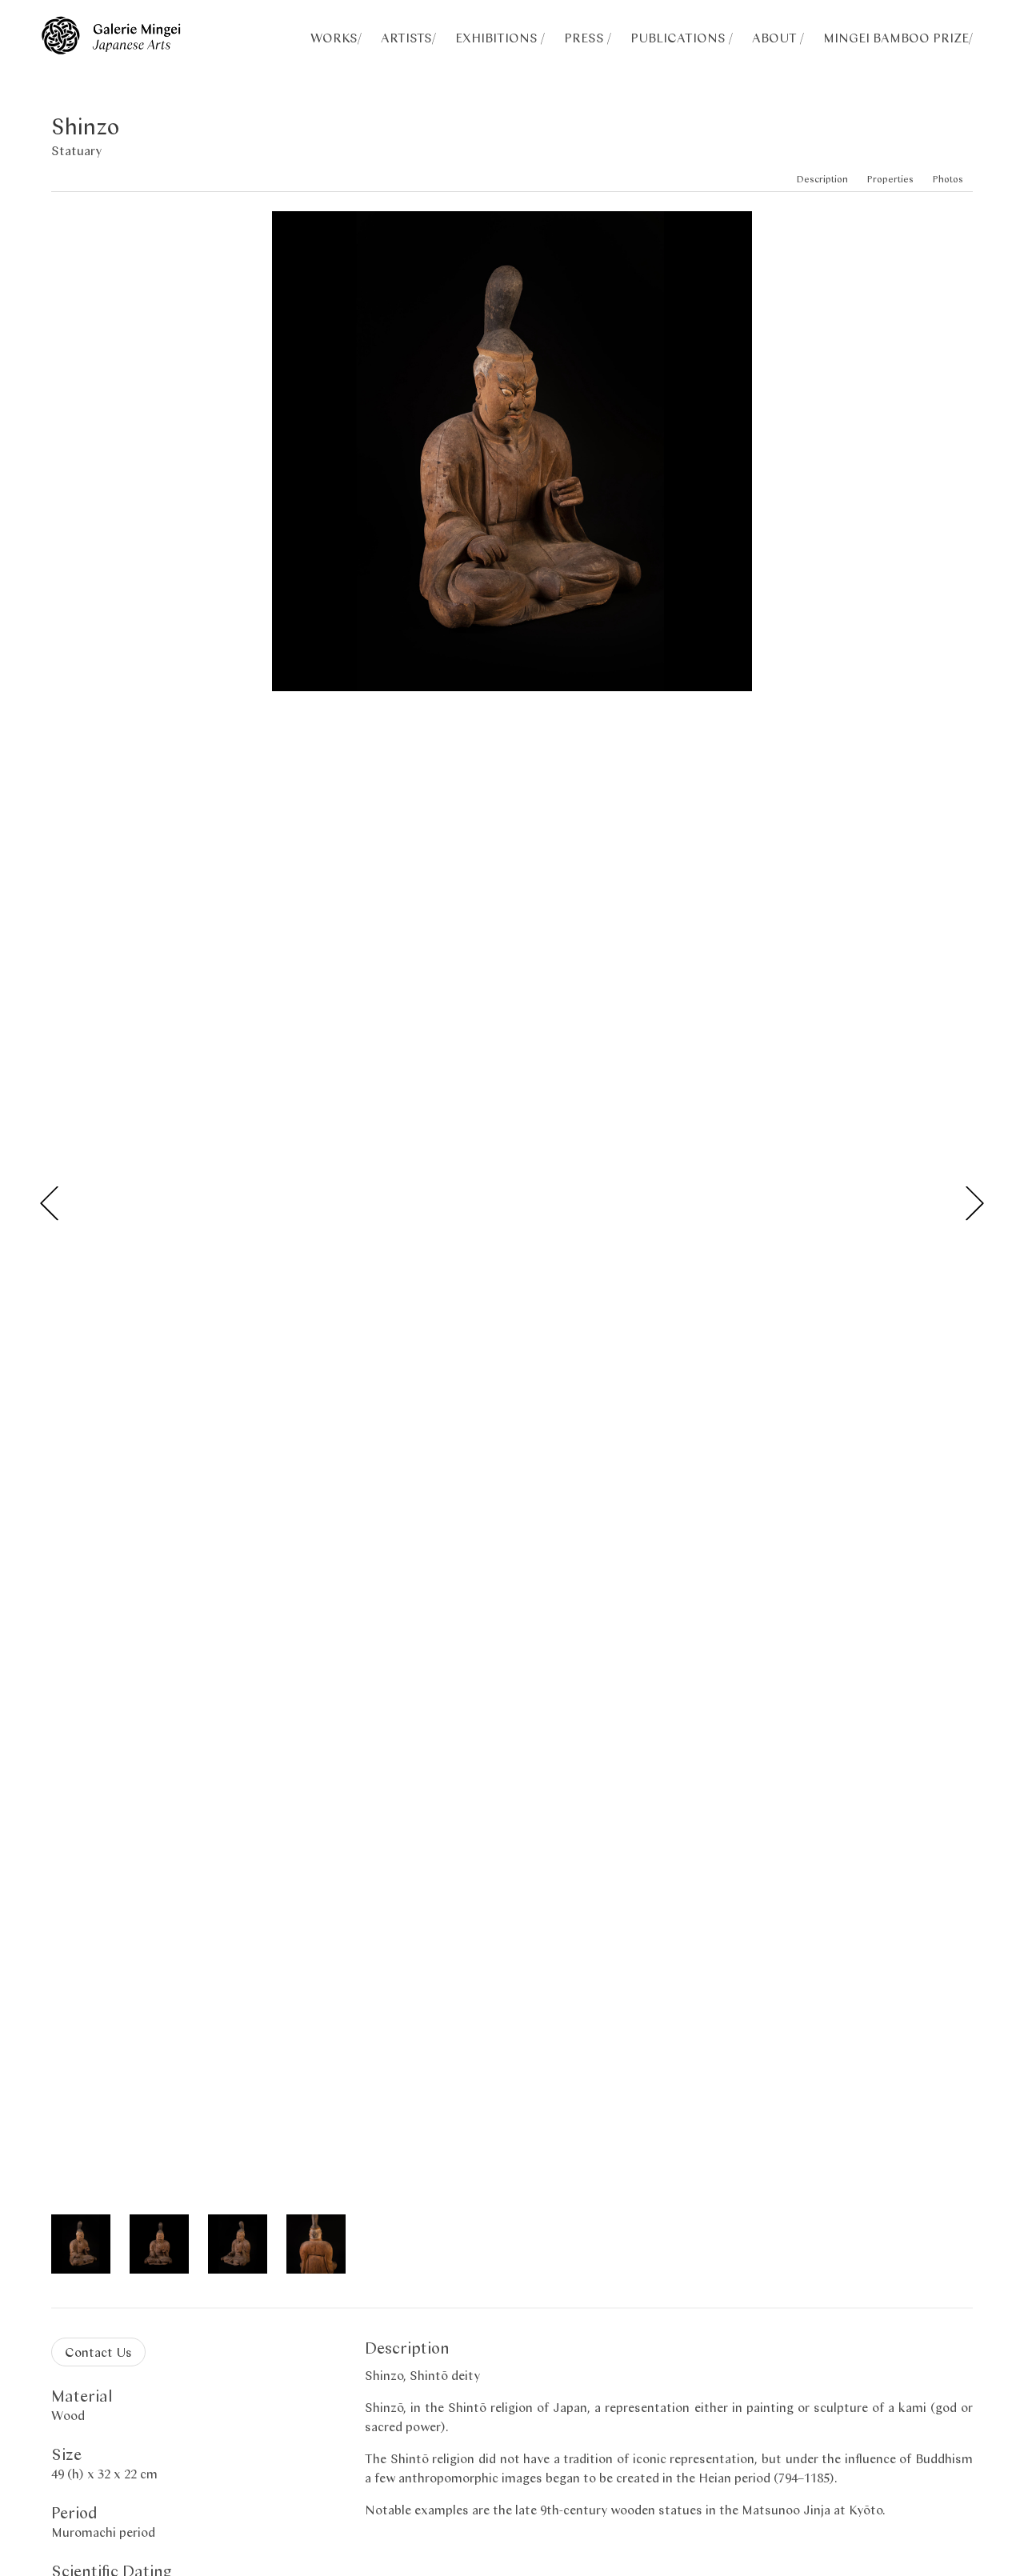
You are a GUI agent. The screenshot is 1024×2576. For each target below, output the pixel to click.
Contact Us (98, 2352)
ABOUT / (778, 37)
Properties (890, 179)
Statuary (76, 150)
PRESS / (588, 37)
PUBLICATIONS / (682, 37)
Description (822, 179)
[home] (111, 49)
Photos (948, 179)
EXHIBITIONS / (500, 37)
